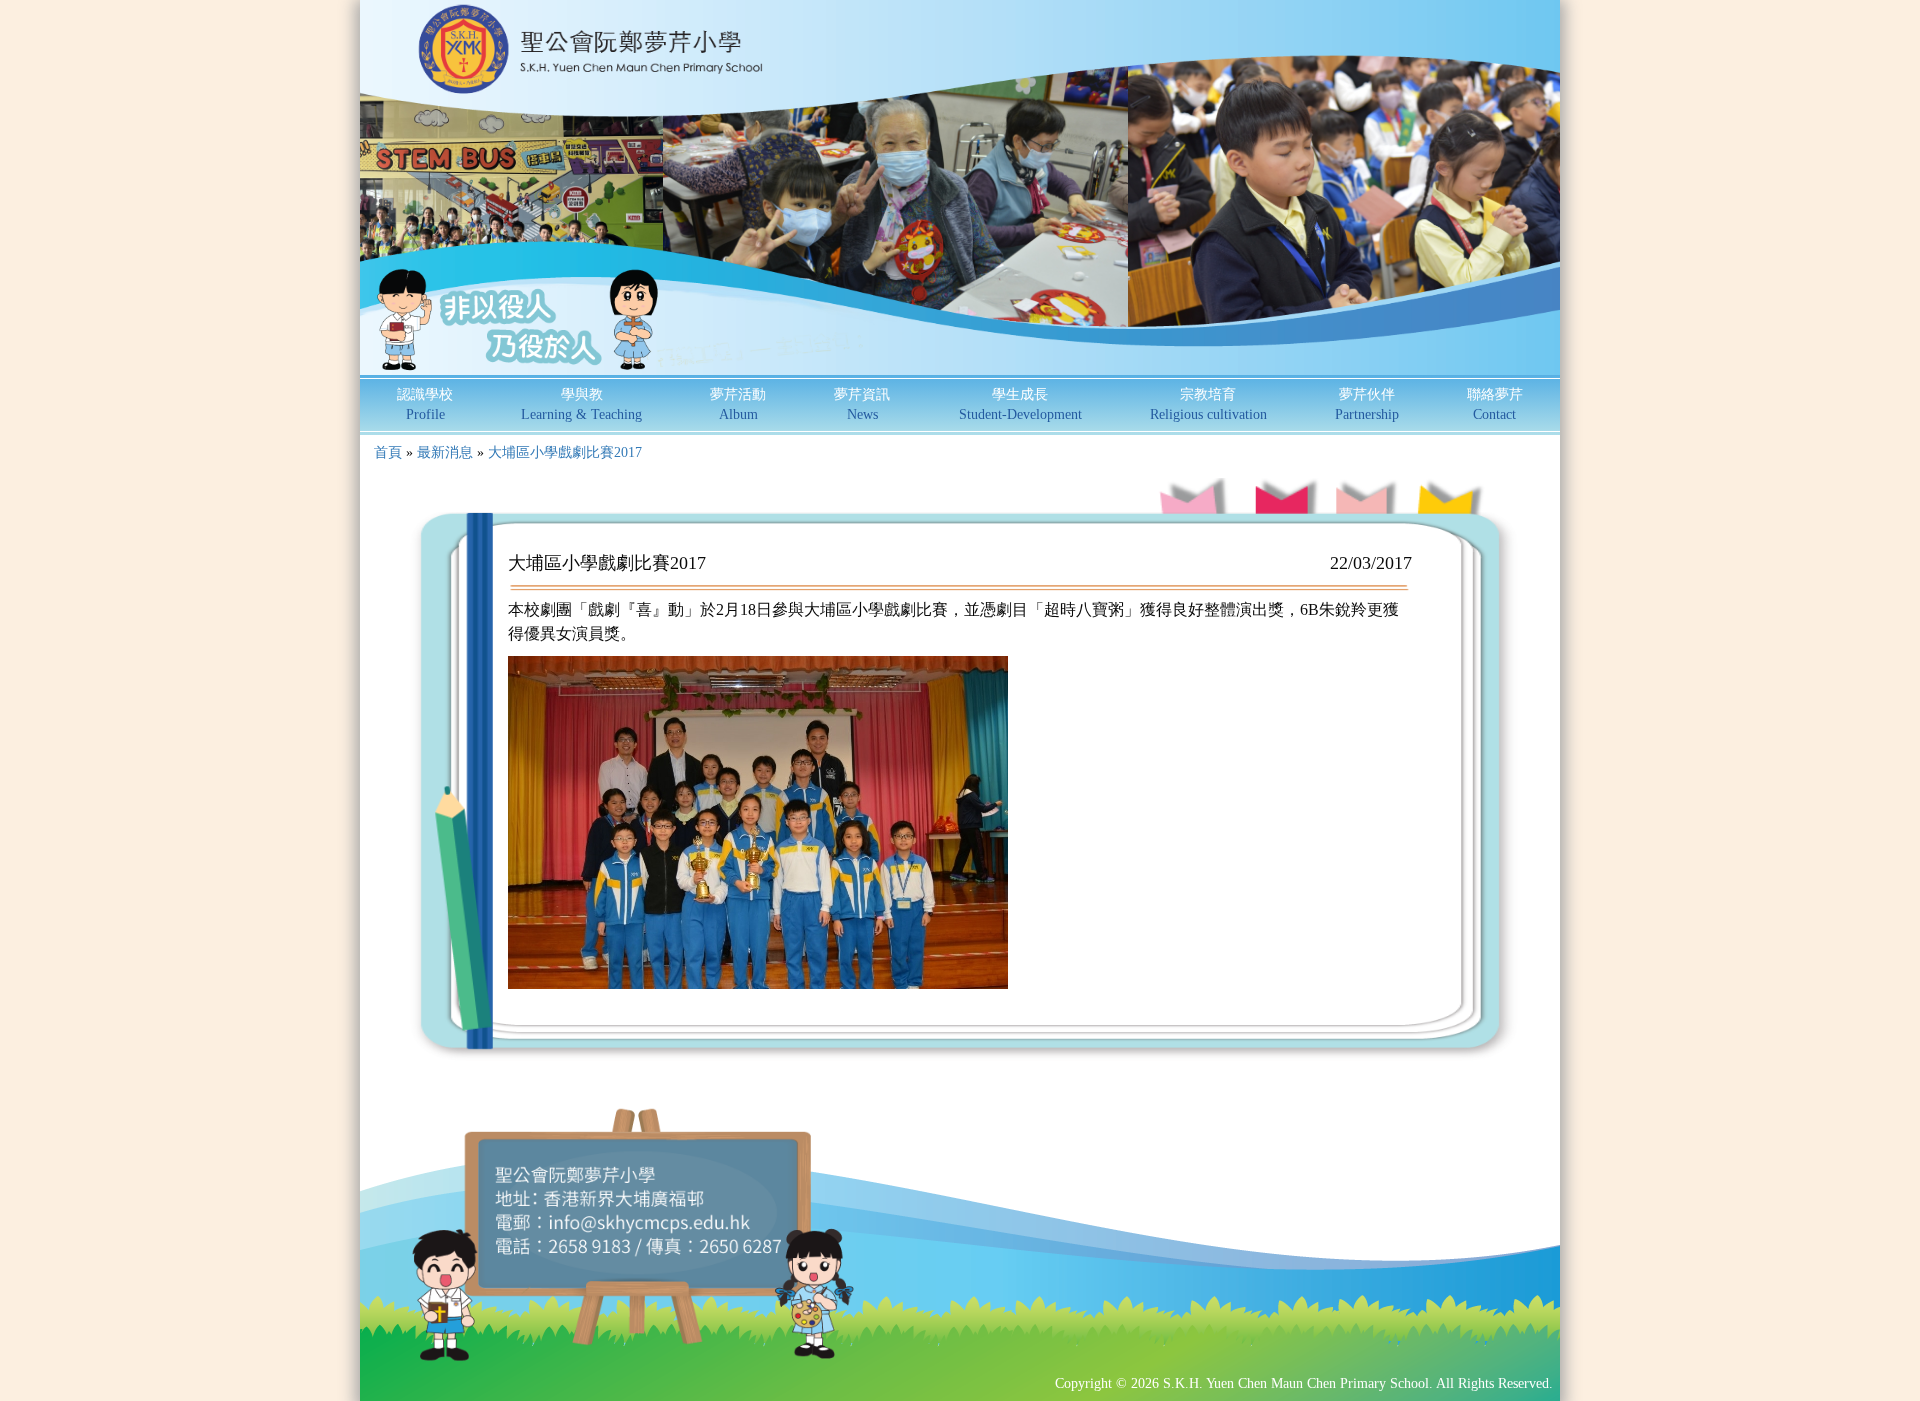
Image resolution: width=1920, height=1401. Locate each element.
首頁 (388, 452)
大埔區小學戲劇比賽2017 (565, 452)
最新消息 (445, 452)
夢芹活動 (738, 404)
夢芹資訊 (862, 404)
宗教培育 (1208, 404)
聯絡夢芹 (1495, 404)
